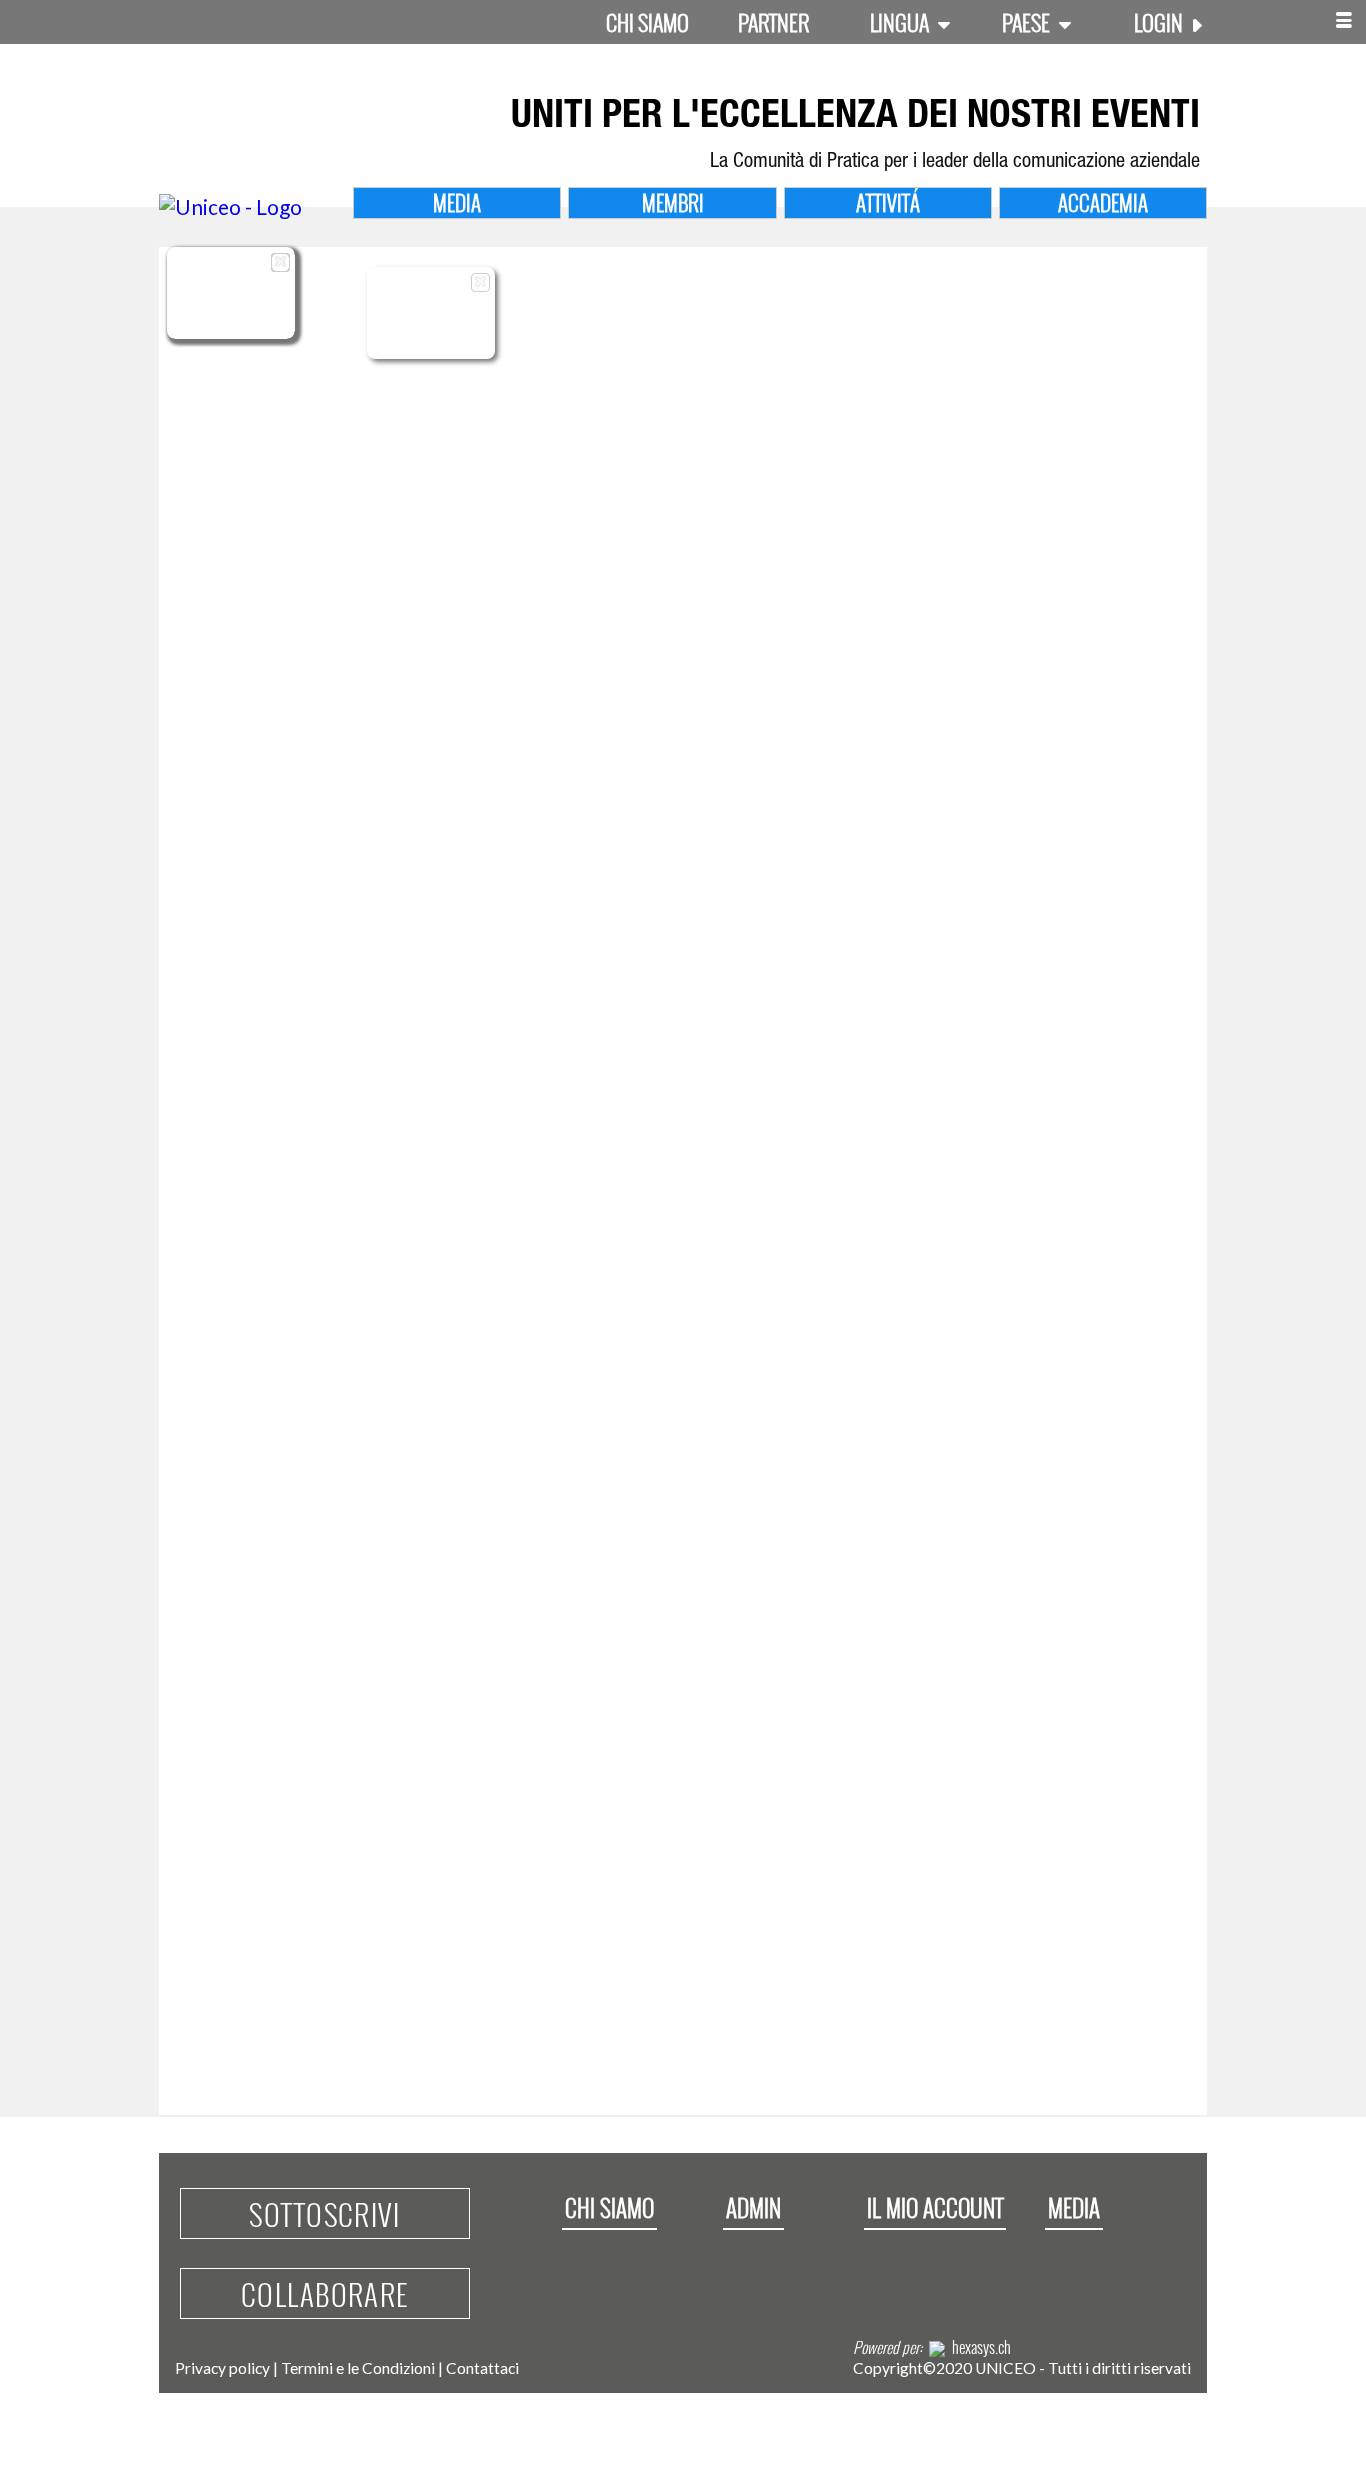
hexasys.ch (981, 2347)
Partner (773, 22)
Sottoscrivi (324, 2213)
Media (457, 202)
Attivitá (888, 202)
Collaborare (325, 2293)
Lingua (901, 22)
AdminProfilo (431, 335)
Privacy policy (222, 2368)
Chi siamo (647, 22)
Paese (1028, 22)
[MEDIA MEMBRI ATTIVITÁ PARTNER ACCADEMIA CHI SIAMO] (1344, 22)
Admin (753, 2208)
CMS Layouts (231, 323)
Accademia (1103, 202)
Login (1160, 22)
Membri (673, 202)
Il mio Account (935, 2208)
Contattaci (482, 2368)
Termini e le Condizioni (358, 2368)
